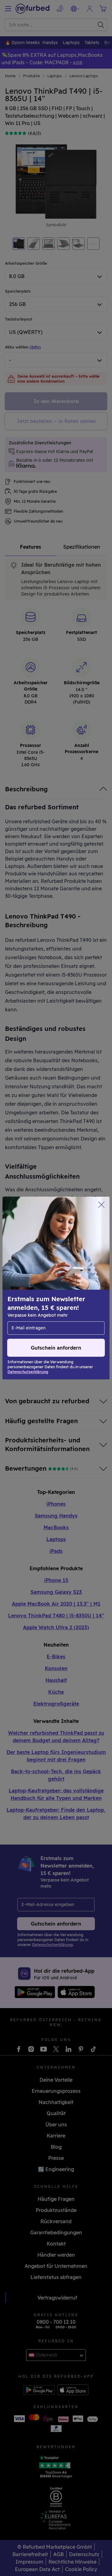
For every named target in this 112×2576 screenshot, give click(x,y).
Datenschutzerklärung (35, 1304)
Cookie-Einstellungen (74, 1291)
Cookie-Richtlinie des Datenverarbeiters (54, 1311)
